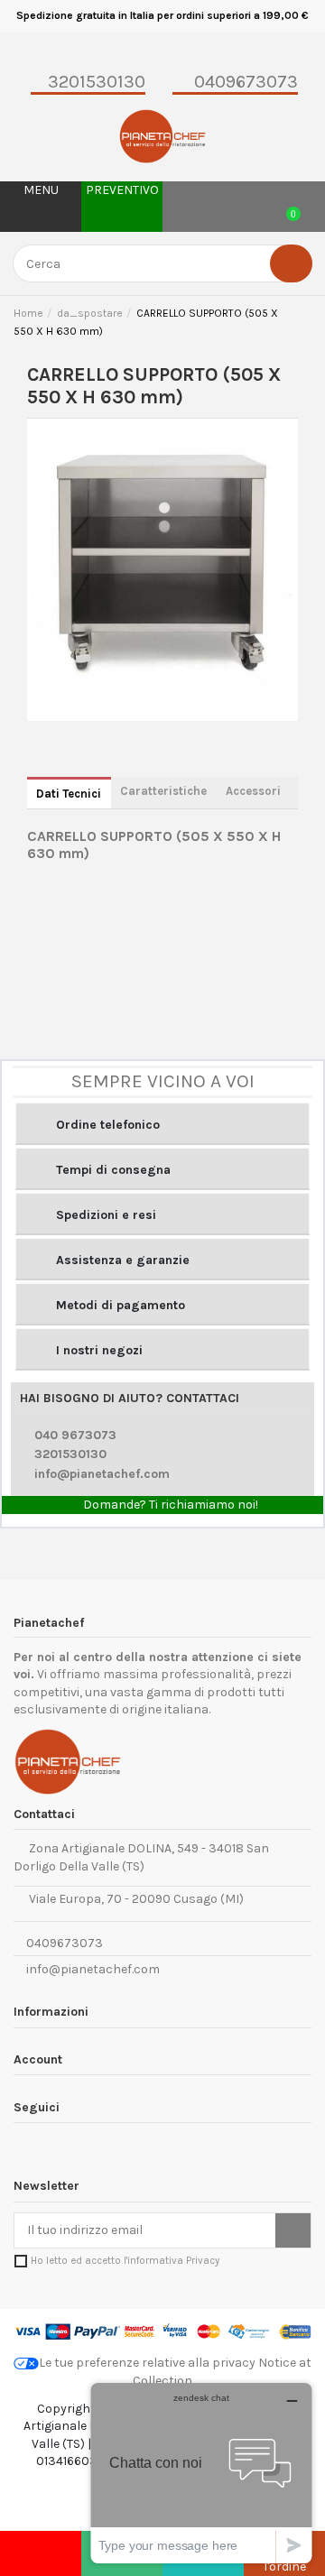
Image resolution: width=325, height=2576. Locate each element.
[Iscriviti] (293, 2230)
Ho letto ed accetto (125, 2261)
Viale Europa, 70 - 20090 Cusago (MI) (134, 1899)
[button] (162, 1124)
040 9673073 (75, 1435)
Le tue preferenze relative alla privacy (147, 2363)
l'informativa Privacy (172, 2261)
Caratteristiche (163, 791)
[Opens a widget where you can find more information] (201, 2473)
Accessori (253, 791)
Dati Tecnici (69, 794)
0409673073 (63, 1943)
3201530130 (70, 1454)
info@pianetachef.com (102, 1474)
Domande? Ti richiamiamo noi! (169, 1505)
